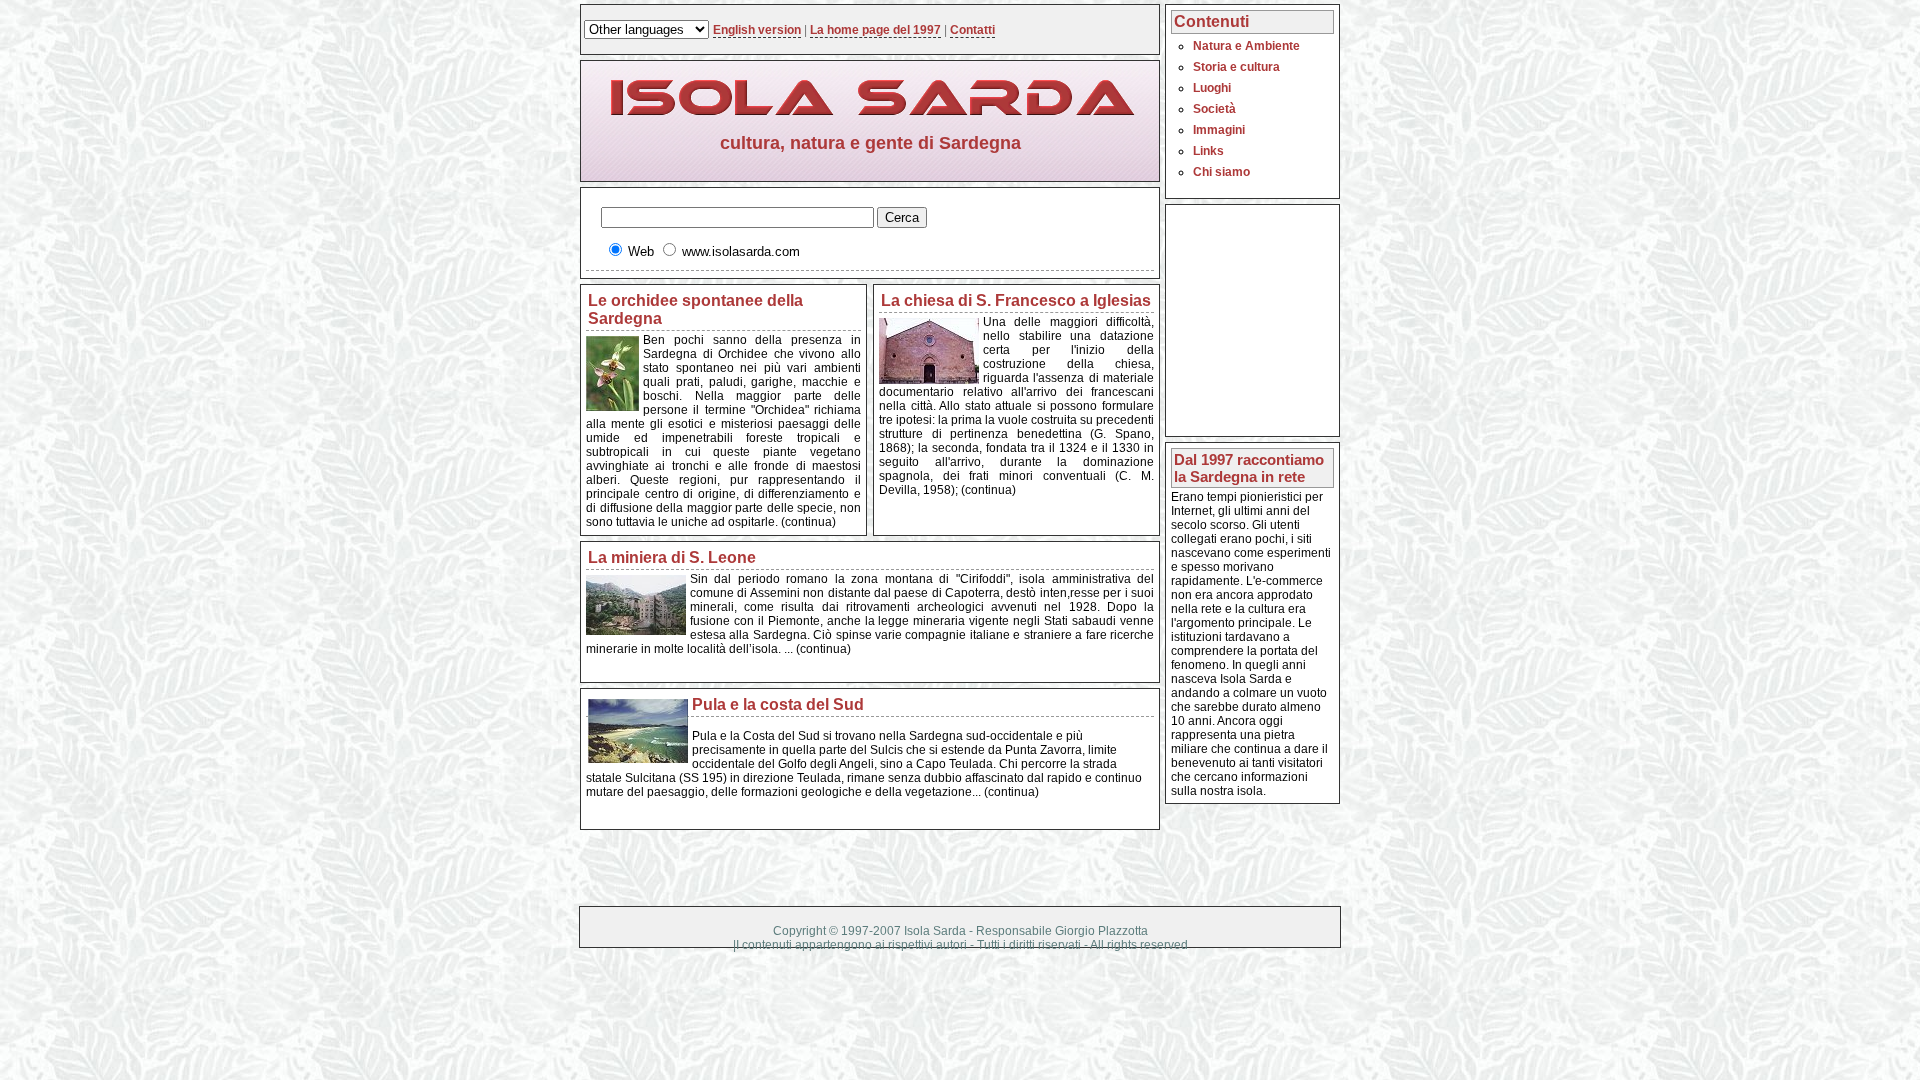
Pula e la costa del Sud (778, 704)
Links (1208, 151)
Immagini (1219, 130)
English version (757, 30)
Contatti (972, 30)
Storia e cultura (1236, 67)
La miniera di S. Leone (672, 557)
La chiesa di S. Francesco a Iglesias (1016, 300)
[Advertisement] (1231, 255)
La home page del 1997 (875, 30)
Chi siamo (1221, 172)
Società (1214, 109)
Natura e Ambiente (1246, 46)
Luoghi (1212, 88)
